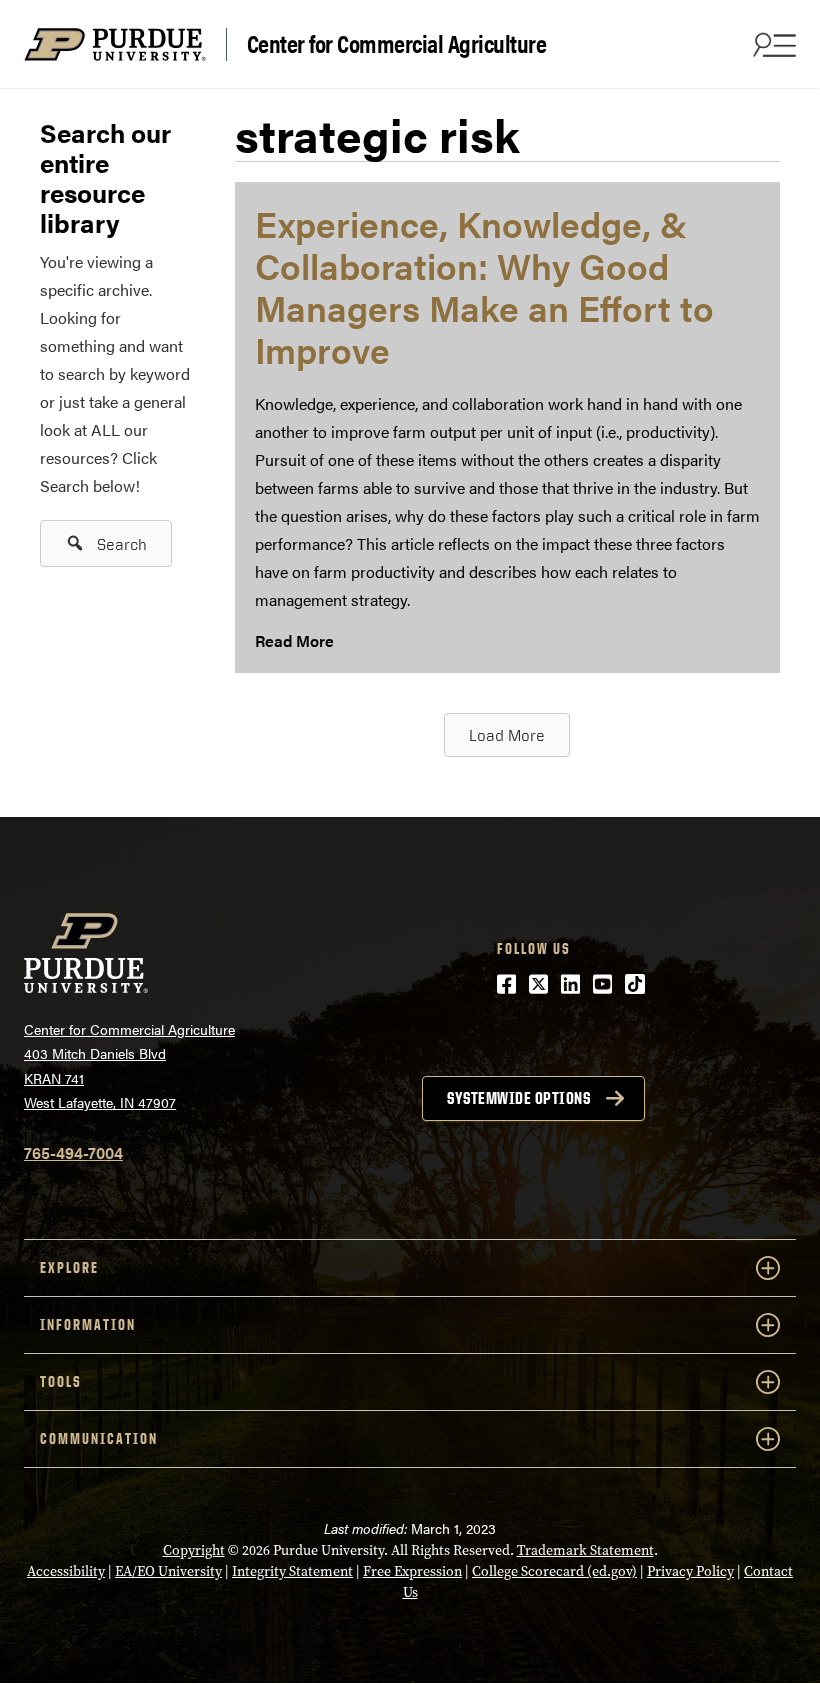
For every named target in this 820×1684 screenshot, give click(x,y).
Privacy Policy (690, 1571)
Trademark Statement (585, 1550)
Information (88, 1324)
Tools (61, 1381)
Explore (69, 1267)
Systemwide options (518, 1098)
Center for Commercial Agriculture (397, 44)
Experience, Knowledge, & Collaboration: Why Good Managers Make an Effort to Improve (484, 286)
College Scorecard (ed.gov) (554, 1571)
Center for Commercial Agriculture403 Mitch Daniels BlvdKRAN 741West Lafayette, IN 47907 (129, 1066)
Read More (294, 640)
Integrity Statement (292, 1571)
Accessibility (66, 1571)
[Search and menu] (772, 44)
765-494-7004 (73, 1152)
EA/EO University (168, 1571)
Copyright (194, 1550)
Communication (99, 1438)
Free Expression (412, 1571)
